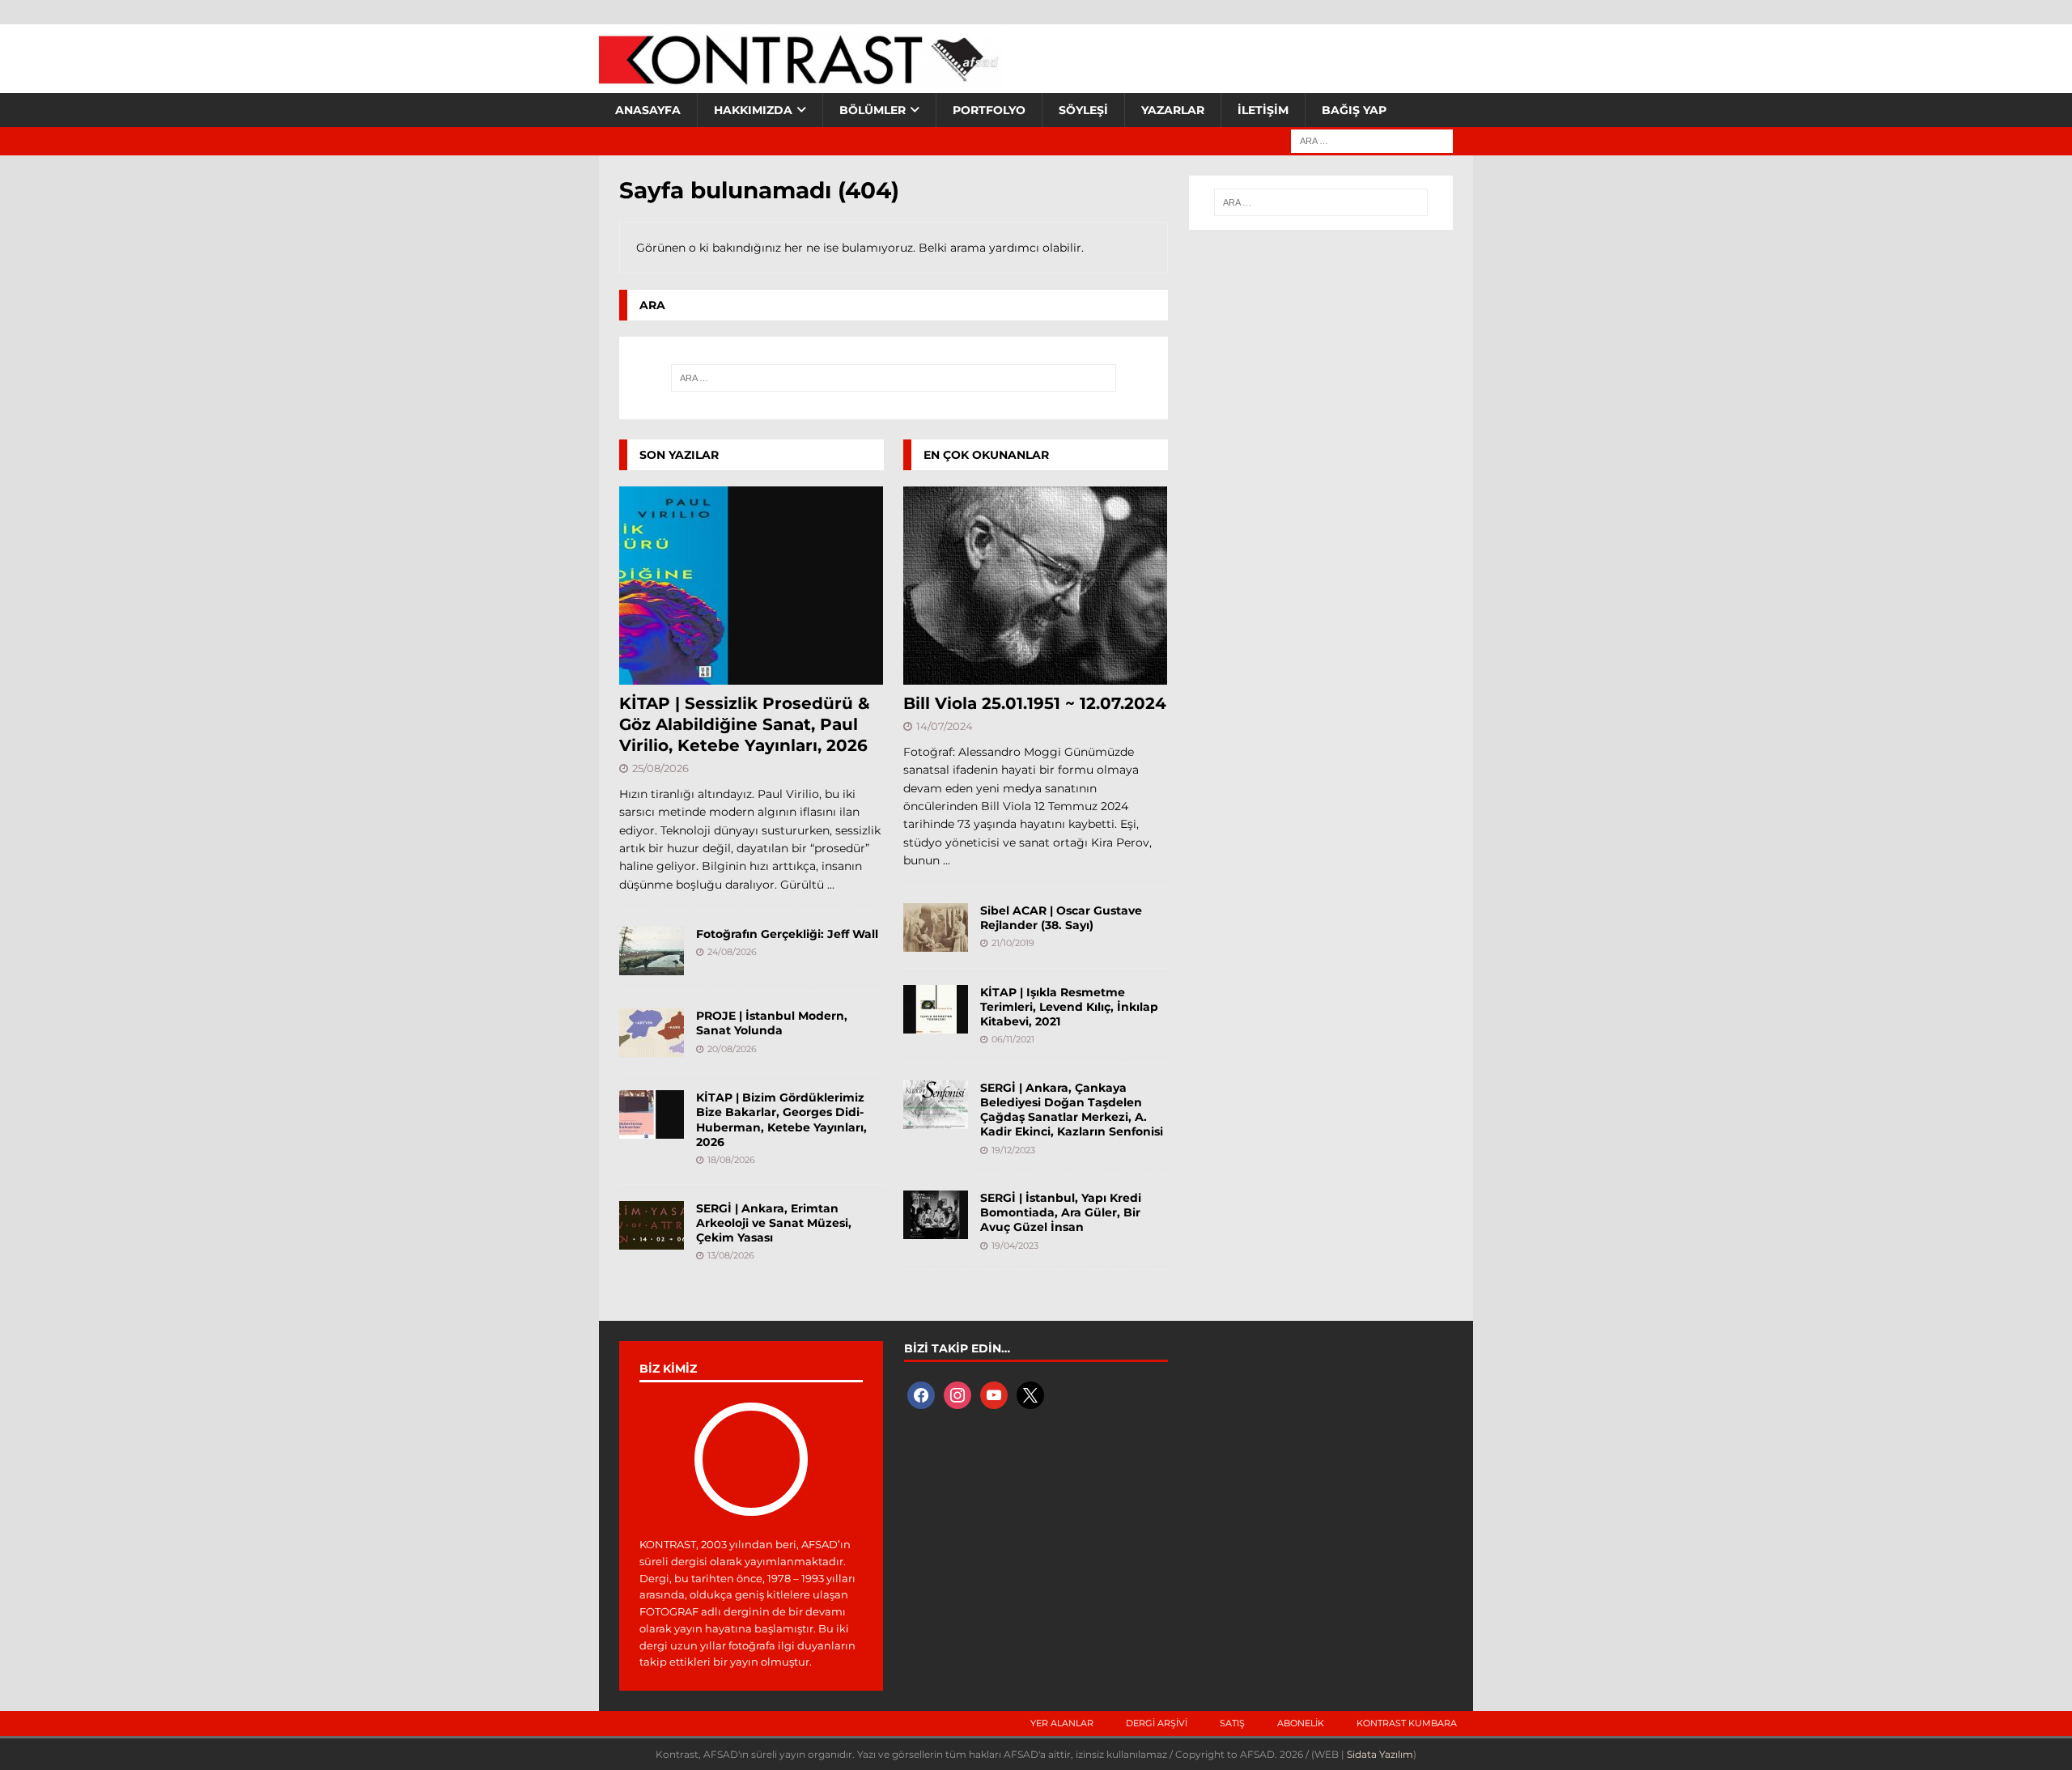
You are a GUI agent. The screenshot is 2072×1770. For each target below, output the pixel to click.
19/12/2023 (1013, 1150)
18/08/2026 (731, 1160)
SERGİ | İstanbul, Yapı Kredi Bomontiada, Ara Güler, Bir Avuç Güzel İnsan (1061, 1212)
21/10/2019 (1013, 943)
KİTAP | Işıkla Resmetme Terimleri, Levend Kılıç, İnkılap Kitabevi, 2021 (1069, 1007)
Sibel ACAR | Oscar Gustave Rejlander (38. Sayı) (1061, 918)
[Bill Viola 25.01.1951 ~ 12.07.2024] (1036, 586)
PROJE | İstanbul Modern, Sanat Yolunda (772, 1023)
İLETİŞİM (1263, 110)
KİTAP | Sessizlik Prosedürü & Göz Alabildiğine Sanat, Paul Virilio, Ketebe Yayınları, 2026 (745, 724)
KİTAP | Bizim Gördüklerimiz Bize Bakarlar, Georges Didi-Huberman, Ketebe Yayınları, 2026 (781, 1120)
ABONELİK (1301, 1723)
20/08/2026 (732, 1049)
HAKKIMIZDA (753, 110)
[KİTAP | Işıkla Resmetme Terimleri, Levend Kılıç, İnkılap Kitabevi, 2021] (936, 1009)
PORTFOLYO (989, 110)
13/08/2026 (731, 1255)
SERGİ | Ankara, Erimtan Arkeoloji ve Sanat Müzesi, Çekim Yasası (774, 1223)
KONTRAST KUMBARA (1407, 1723)
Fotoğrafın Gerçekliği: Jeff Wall (787, 934)
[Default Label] (994, 1394)
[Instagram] (957, 1394)
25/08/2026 (660, 768)
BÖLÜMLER (873, 110)
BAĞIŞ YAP (1354, 110)
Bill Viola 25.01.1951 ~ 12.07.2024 (1035, 703)
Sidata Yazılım (1380, 1754)
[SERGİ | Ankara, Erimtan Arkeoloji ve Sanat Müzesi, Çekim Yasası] (652, 1225)
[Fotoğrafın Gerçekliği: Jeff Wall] (652, 951)
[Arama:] (1372, 140)
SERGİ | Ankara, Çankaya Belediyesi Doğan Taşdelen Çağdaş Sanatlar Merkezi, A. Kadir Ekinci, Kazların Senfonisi (1072, 1110)
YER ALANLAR (1062, 1723)
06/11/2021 (1013, 1039)
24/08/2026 (732, 952)
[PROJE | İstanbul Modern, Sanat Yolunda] (652, 1033)
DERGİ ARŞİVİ (1157, 1723)
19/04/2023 (1015, 1246)
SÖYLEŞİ (1083, 110)
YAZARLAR (1173, 110)
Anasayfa (648, 110)
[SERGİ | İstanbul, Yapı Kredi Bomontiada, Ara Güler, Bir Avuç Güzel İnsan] (936, 1215)
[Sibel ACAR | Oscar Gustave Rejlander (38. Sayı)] (936, 927)
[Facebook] (921, 1394)
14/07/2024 (945, 726)
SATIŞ (1232, 1723)
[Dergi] (801, 77)
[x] (1030, 1394)
